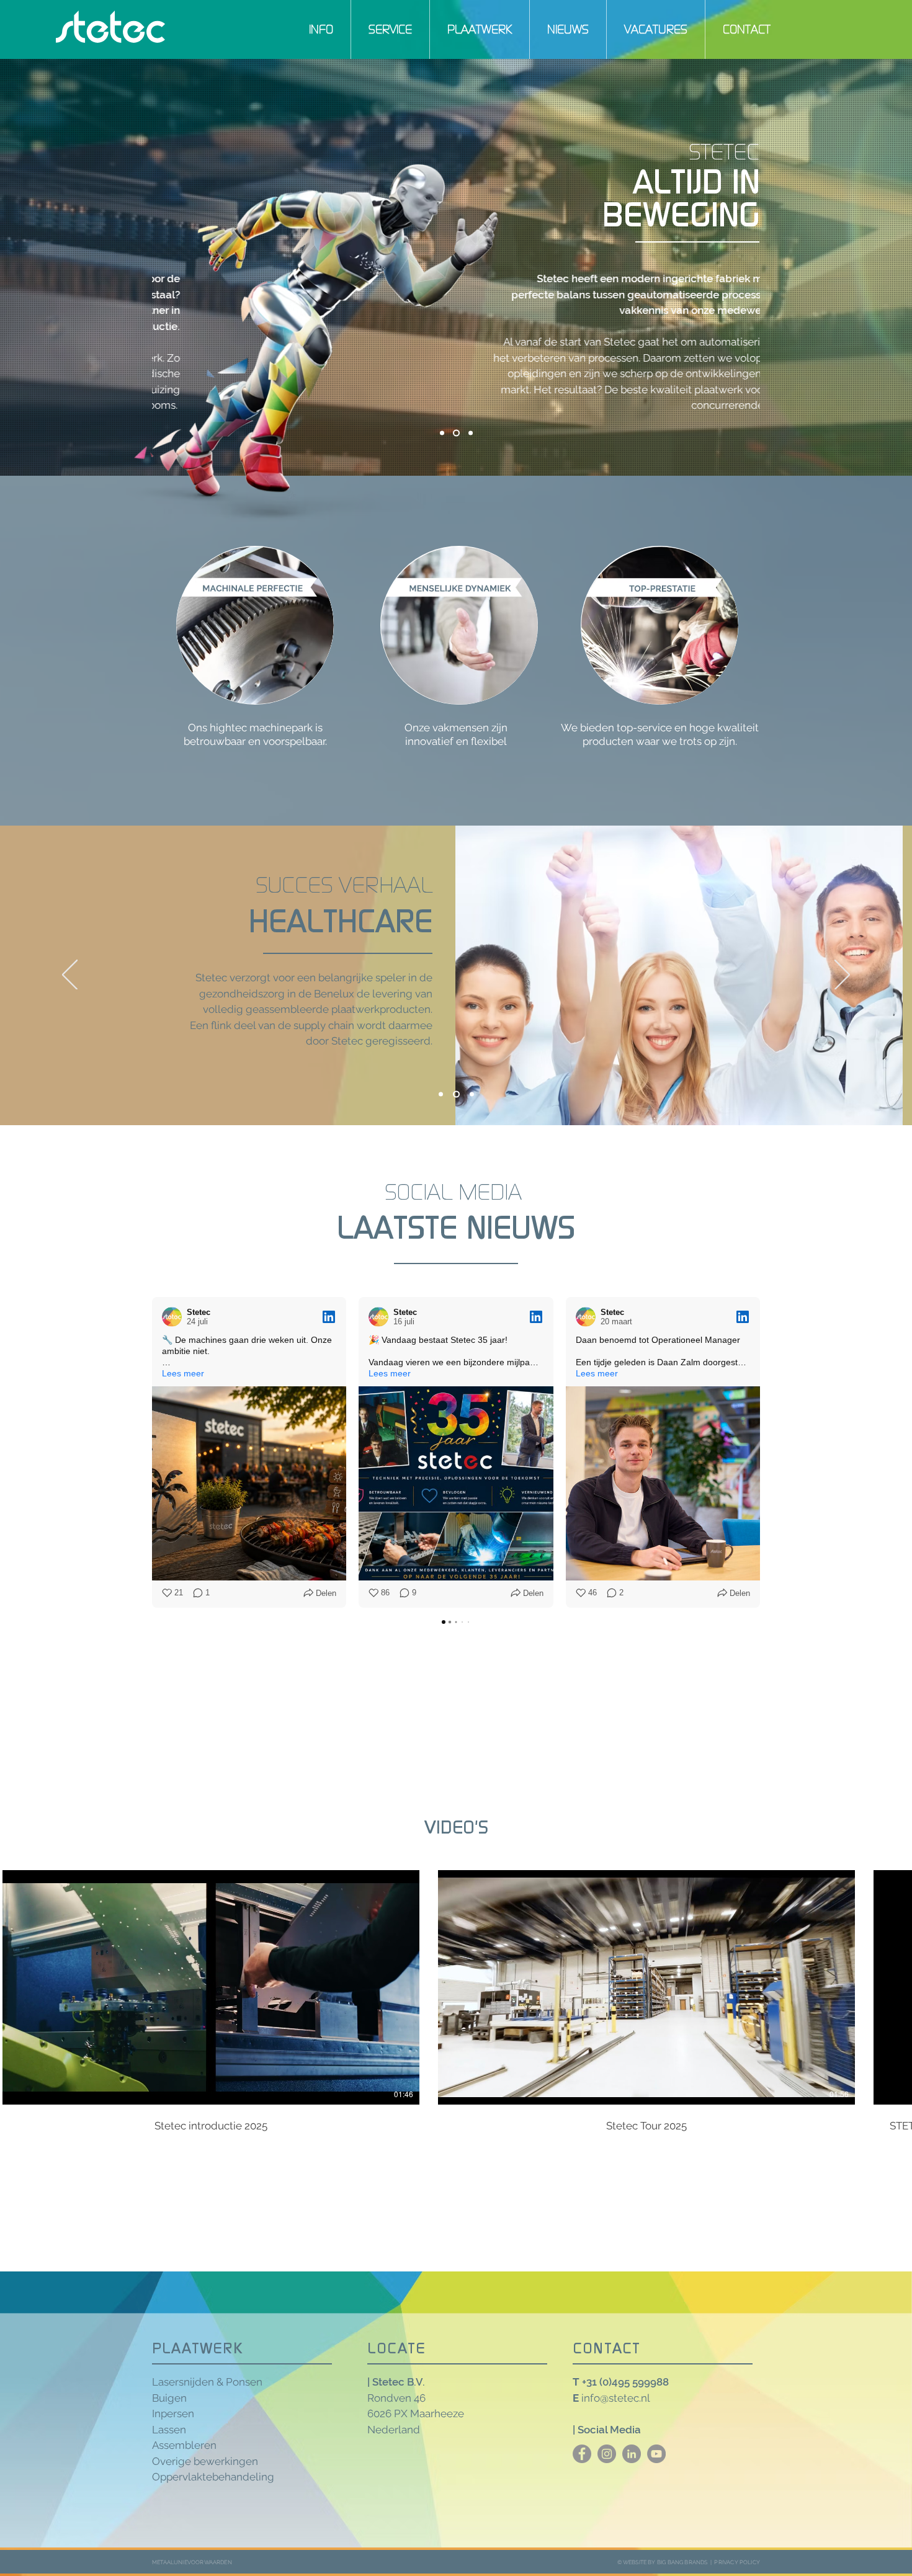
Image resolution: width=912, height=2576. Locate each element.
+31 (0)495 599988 (625, 2382)
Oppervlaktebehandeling (213, 2477)
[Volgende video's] (895, 1985)
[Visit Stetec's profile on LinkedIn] (174, 1317)
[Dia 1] (441, 1094)
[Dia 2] (455, 1094)
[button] (321, 29)
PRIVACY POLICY (737, 2562)
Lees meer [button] (183, 1373)
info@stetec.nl (616, 2398)
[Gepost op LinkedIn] (329, 1317)
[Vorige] (70, 976)
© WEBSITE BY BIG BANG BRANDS (663, 2562)
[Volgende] (842, 976)
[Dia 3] (471, 1094)
